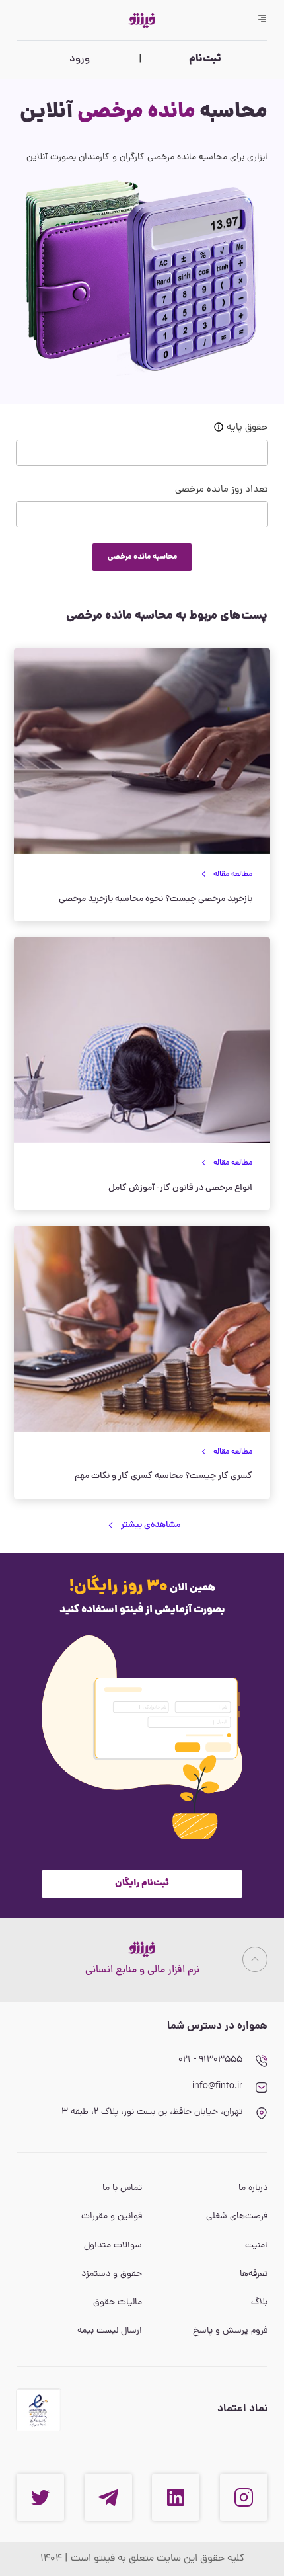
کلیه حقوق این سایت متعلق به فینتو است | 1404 (142, 2559)
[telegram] (108, 2497)
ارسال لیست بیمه (110, 2331)
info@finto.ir (217, 2087)
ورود (80, 59)
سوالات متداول (113, 2246)
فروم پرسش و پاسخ (230, 2331)
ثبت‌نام (205, 59)
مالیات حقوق (118, 2303)
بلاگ (259, 2303)
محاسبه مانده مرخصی (142, 557)
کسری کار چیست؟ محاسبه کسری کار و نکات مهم (163, 1476)
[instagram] (244, 2497)
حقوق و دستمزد (112, 2274)
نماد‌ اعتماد (242, 2409)
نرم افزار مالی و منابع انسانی (142, 1971)
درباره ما (253, 2188)
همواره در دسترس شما (217, 2026)
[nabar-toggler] (262, 20)
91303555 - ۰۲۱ (210, 2060)
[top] (255, 1959)
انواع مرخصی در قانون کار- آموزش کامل (180, 1188)
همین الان (142, 1587)
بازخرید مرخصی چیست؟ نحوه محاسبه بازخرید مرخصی (156, 899)
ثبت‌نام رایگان (142, 1883)
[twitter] (40, 2497)
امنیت (256, 2246)
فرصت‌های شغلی (237, 2217)
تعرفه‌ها (254, 2274)
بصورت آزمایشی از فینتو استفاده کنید (142, 1610)
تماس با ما (122, 2188)
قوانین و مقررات (112, 2217)
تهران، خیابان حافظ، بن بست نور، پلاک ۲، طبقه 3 (152, 2112)
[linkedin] (176, 2497)
